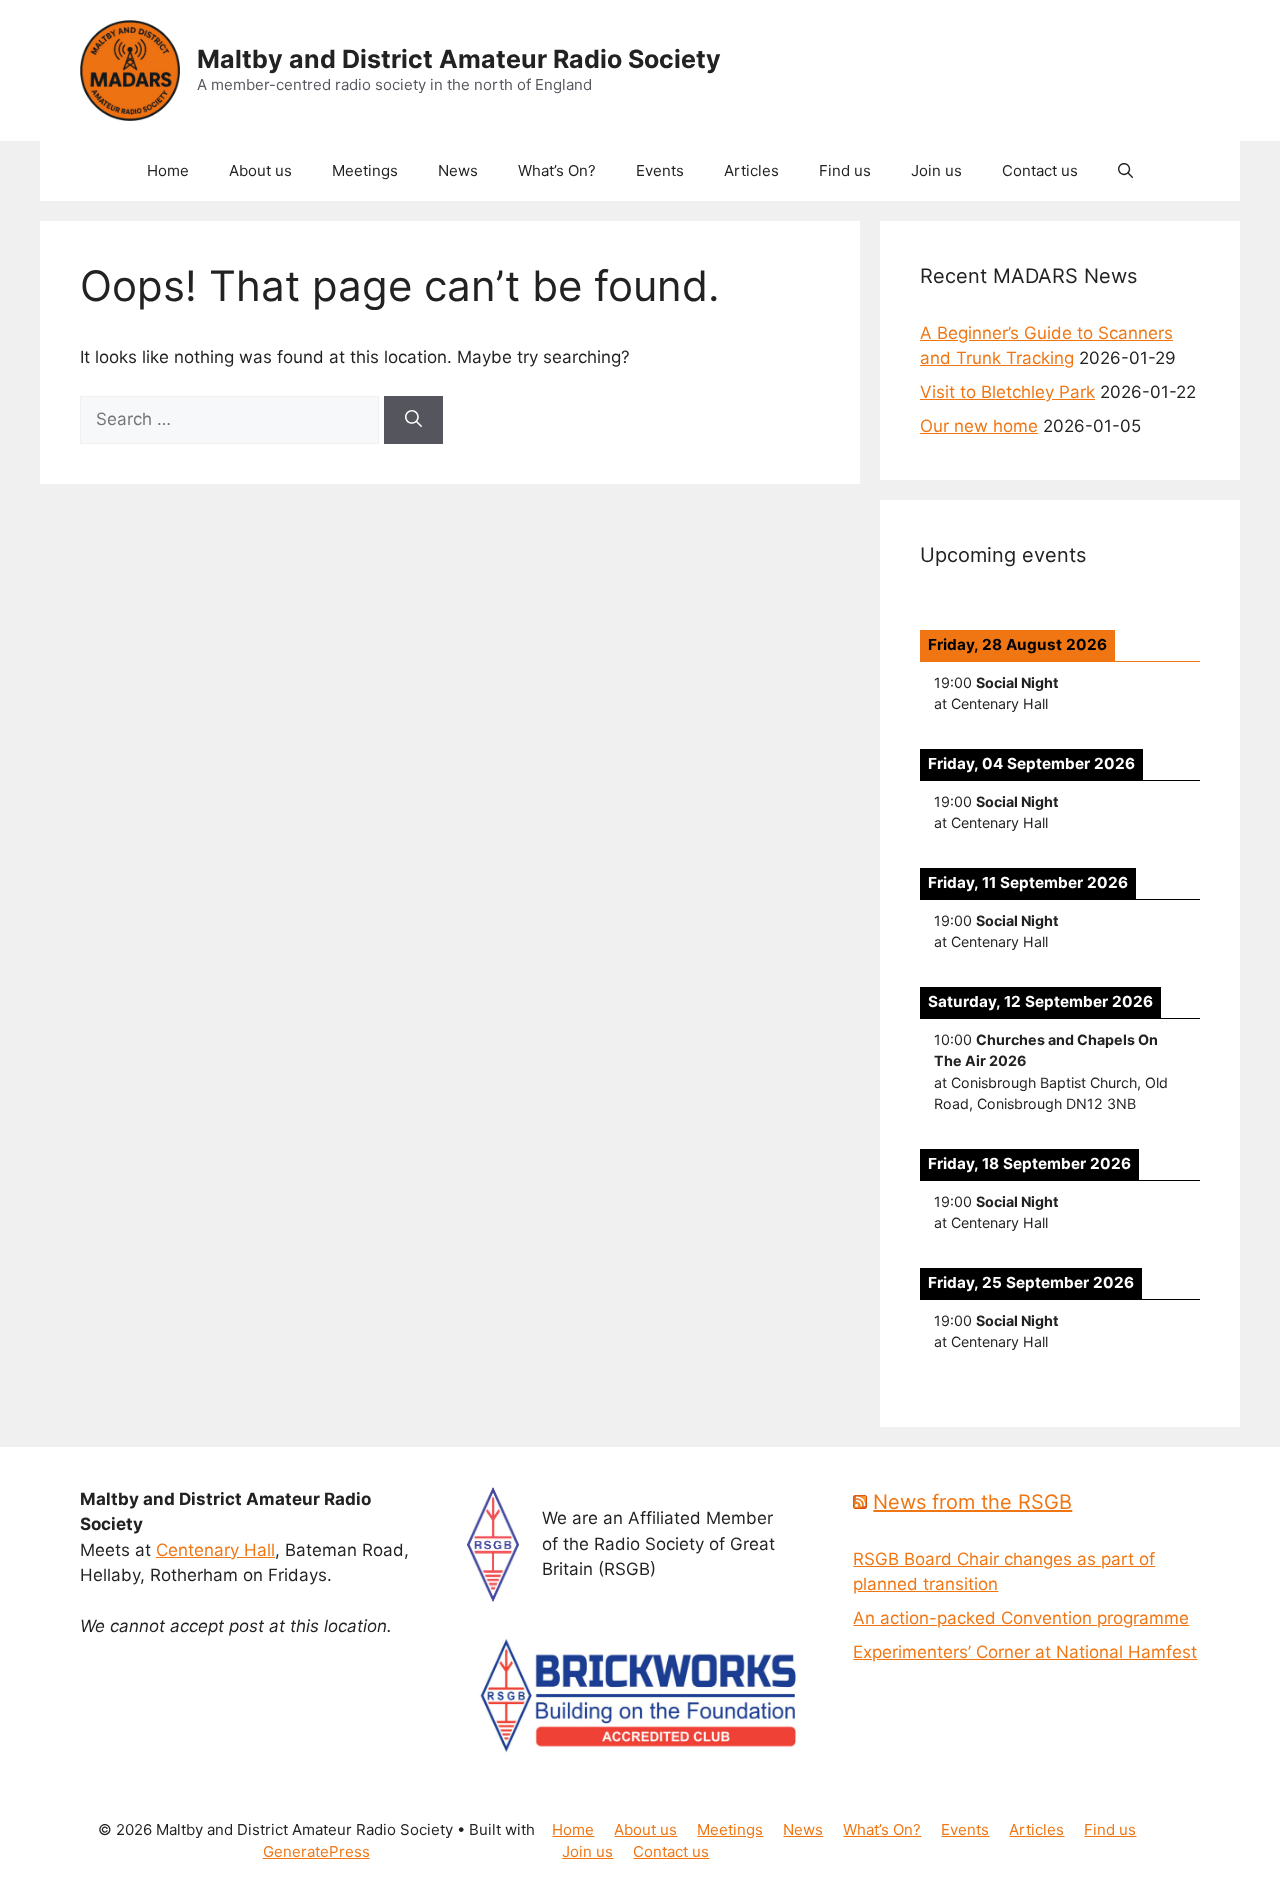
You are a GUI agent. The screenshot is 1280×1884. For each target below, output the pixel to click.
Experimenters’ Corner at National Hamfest (1025, 1652)
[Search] (413, 420)
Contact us (1040, 170)
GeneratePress (316, 1851)
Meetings (365, 170)
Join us (936, 170)
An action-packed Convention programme (1021, 1618)
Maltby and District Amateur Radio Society (459, 59)
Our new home (979, 426)
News (458, 170)
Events (660, 170)
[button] (1125, 171)
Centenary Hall (215, 1550)
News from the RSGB (972, 1502)
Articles (751, 170)
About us (260, 170)
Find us (845, 170)
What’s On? (557, 170)
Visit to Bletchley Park (1007, 392)
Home (168, 170)
